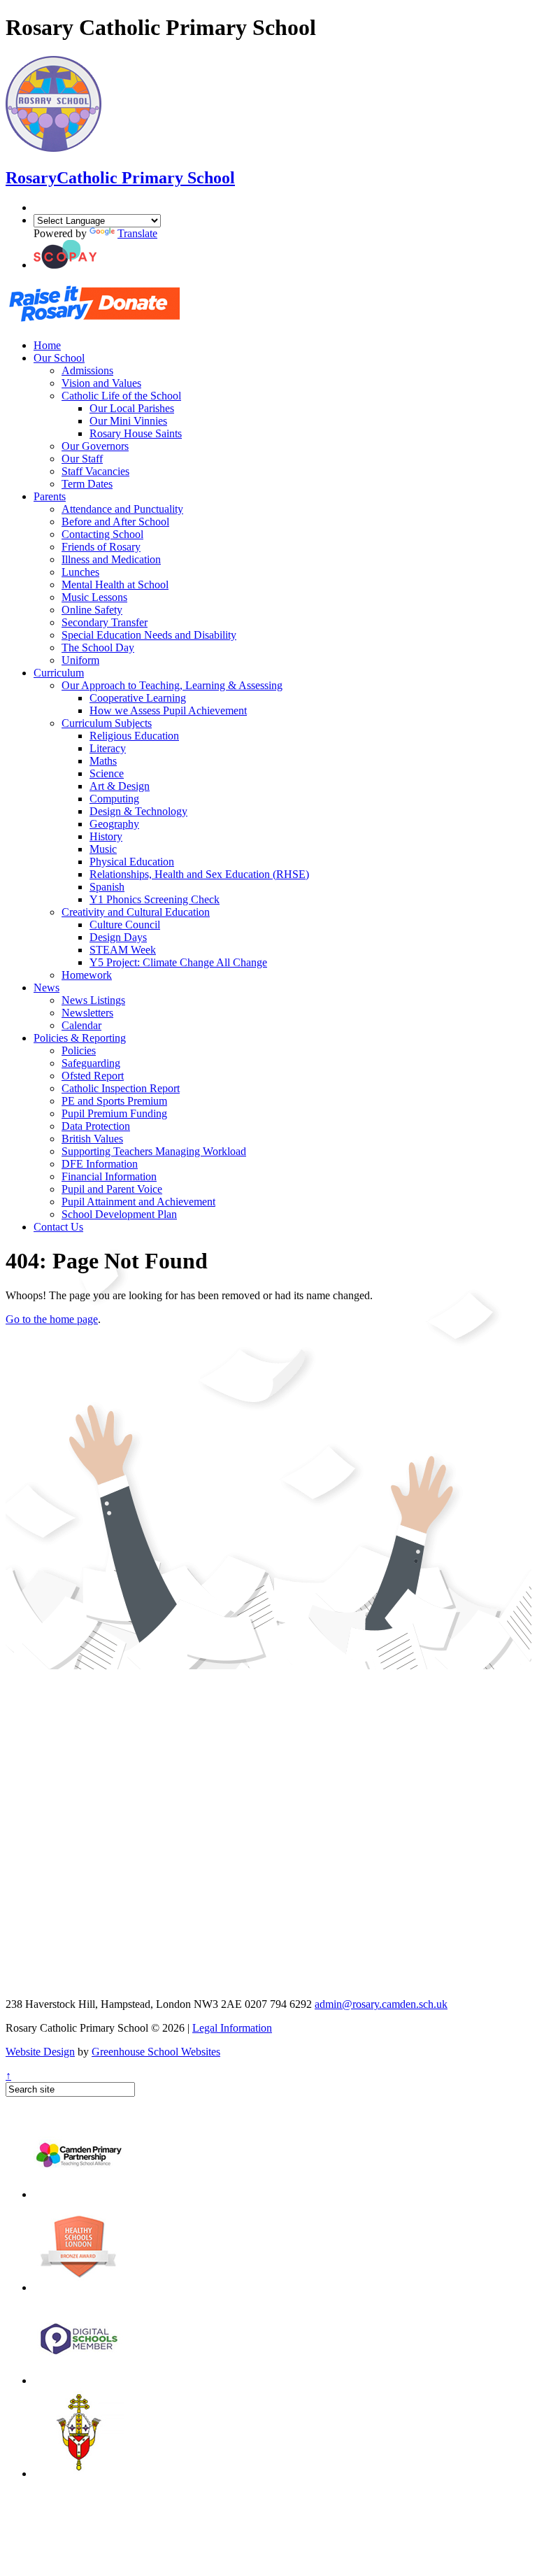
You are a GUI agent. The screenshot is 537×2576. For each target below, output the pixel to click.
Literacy (108, 748)
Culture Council (125, 925)
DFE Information (100, 1164)
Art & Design (120, 786)
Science (107, 773)
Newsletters (87, 1013)
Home (47, 345)
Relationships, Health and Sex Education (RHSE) (199, 874)
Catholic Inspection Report (121, 1088)
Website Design (40, 2052)
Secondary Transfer (105, 622)
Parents (50, 496)
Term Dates (87, 484)
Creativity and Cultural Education (136, 912)
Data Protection (96, 1126)
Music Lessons (94, 597)
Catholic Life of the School (121, 396)
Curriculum (59, 673)
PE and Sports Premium (114, 1101)
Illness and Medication (111, 559)
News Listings (93, 1000)
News (46, 988)
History (106, 836)
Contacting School (102, 534)
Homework (87, 975)
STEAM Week (123, 950)
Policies (79, 1050)
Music (103, 849)
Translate (137, 233)
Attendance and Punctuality (122, 509)
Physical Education (132, 862)
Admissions (87, 370)
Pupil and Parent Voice (112, 1189)
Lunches (80, 572)
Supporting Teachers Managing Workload (154, 1151)
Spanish (107, 887)
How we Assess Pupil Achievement (168, 710)
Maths (103, 761)
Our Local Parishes (132, 408)
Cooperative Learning (138, 698)
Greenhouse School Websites (156, 2052)
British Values (92, 1139)
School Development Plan (119, 1214)
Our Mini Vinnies (128, 421)
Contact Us (58, 1227)
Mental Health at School (115, 585)
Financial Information (109, 1176)
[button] (65, 265)
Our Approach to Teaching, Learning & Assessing (172, 685)
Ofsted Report (93, 1076)
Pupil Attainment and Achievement (138, 1202)
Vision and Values (101, 383)
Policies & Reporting (80, 1038)
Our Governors (95, 446)
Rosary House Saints (136, 433)
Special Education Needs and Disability (149, 635)
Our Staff (82, 459)
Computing (114, 799)
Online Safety (92, 610)
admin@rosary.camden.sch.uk (381, 2004)
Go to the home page (52, 1319)
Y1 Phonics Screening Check (155, 899)
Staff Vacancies (95, 471)
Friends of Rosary (101, 547)
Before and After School (115, 522)
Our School (59, 358)
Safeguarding (91, 1063)
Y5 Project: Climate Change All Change (178, 962)
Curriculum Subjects (107, 723)
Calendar (81, 1025)
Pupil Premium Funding (114, 1113)
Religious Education (134, 736)
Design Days (118, 937)
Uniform (80, 660)
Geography (114, 824)
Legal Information (232, 2028)
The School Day (98, 647)
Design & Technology (138, 811)
